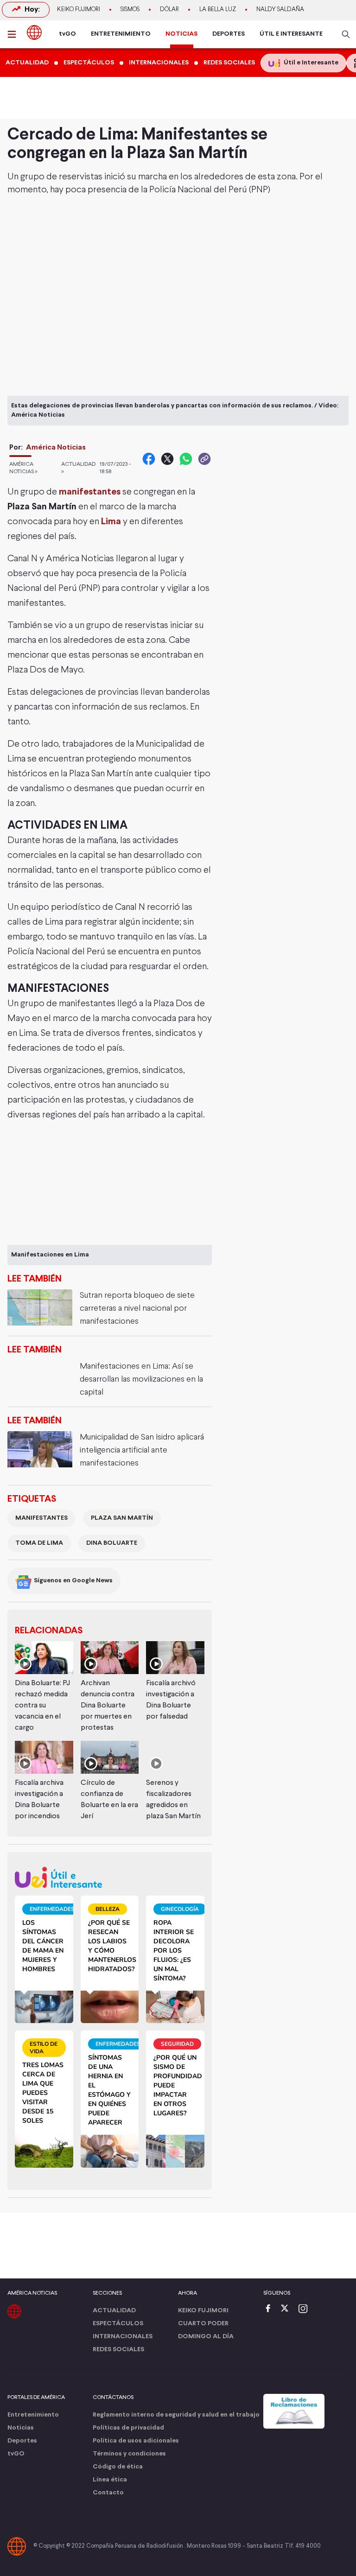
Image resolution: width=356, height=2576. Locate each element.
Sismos (130, 10)
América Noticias (56, 447)
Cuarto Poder (203, 2324)
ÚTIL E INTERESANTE (291, 34)
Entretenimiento (33, 2415)
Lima (111, 522)
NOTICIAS (181, 34)
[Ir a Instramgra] (305, 2309)
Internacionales (123, 2337)
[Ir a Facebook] (270, 2309)
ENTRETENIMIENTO (121, 34)
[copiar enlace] (204, 459)
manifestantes (90, 492)
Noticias (21, 2428)
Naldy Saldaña (280, 10)
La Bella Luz (218, 10)
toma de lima (39, 1543)
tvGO (67, 34)
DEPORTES (229, 34)
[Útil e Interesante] (110, 1877)
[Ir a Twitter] (288, 2309)
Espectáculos (118, 2324)
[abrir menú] (14, 34)
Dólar (169, 10)
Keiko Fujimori (79, 10)
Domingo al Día (206, 2337)
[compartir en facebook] (149, 459)
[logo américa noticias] (34, 32)
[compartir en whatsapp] (186, 459)
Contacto (108, 2493)
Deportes (22, 2441)
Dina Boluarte (112, 1543)
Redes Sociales (118, 2350)
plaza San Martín (122, 1518)
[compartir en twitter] (167, 459)
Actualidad (114, 2311)
